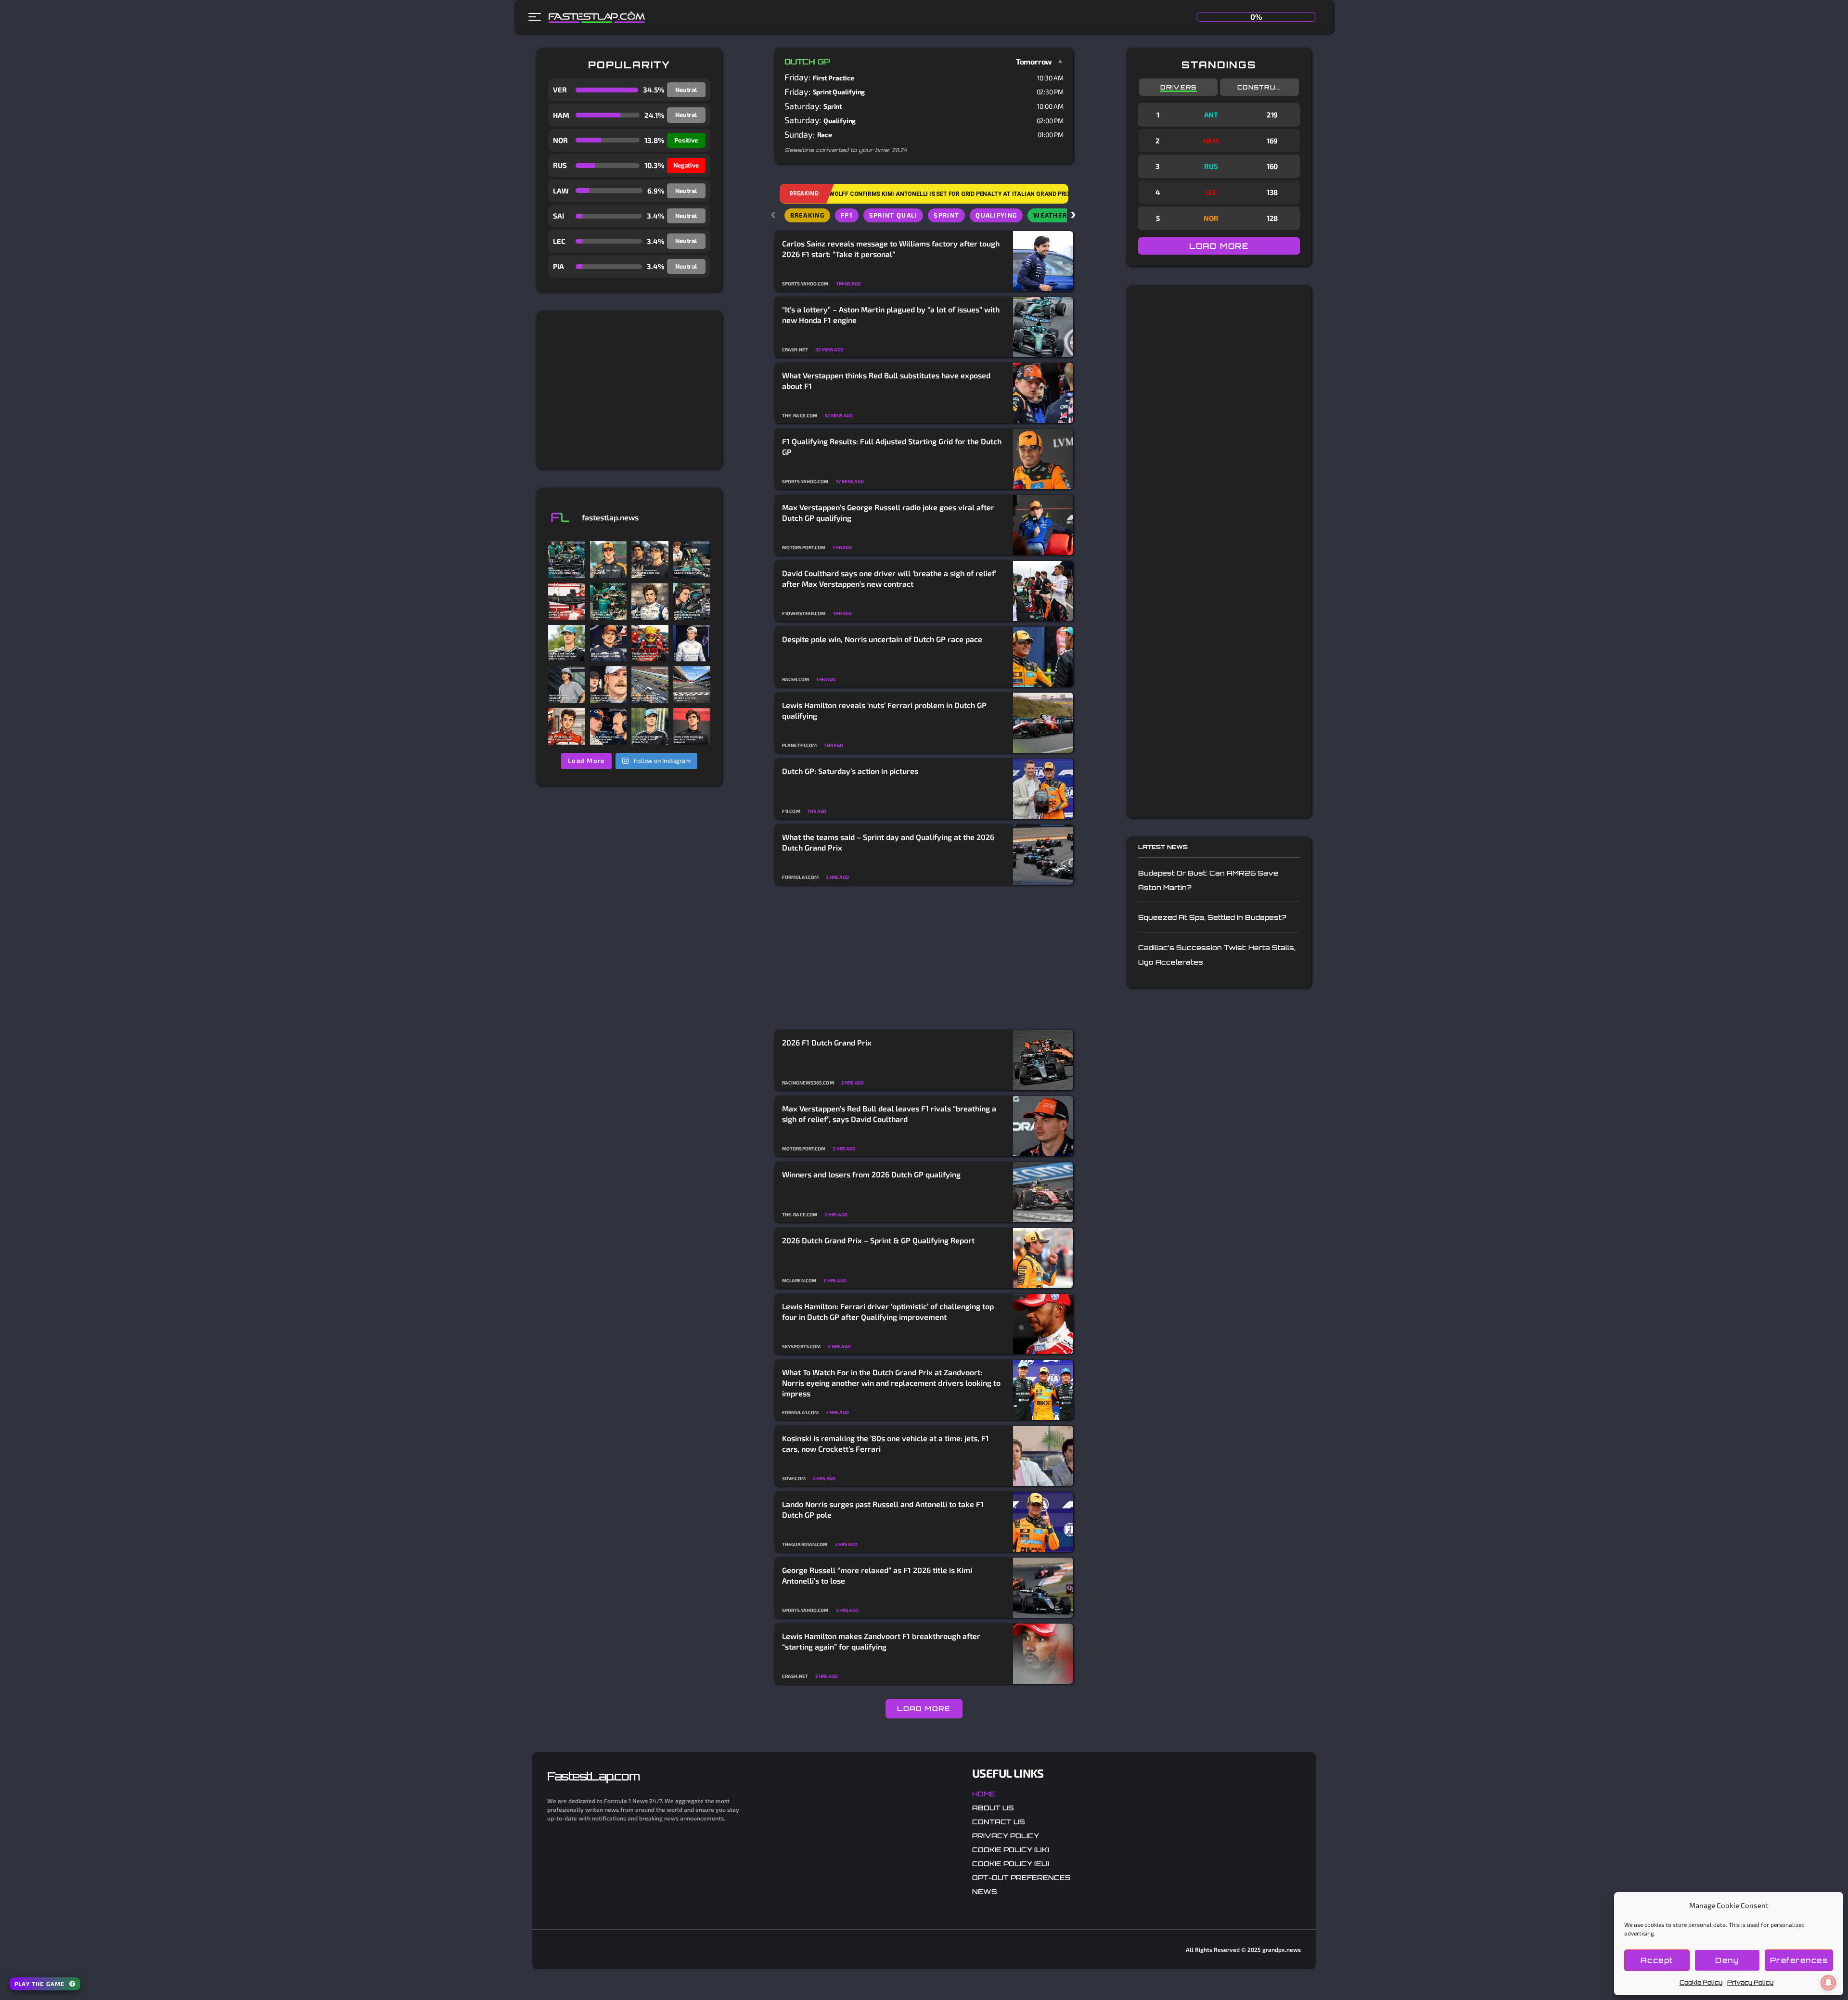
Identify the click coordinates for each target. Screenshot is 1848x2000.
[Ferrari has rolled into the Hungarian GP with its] (567, 601)
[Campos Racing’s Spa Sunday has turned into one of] (567, 727)
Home (984, 1794)
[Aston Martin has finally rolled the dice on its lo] (567, 560)
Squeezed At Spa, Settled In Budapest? (1212, 917)
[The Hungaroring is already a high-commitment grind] (692, 685)
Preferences (1799, 1960)
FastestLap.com (593, 1776)
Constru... (1259, 87)
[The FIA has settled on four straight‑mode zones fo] (650, 601)
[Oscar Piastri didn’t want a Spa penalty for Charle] (609, 560)
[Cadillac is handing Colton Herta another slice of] (609, 685)
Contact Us (999, 1822)
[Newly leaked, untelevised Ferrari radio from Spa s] (650, 643)
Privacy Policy (1750, 1982)
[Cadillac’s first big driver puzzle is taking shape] (650, 560)
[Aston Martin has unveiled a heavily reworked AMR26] (692, 601)
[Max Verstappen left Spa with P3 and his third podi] (609, 727)
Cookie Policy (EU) (1011, 1864)
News (985, 1891)
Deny (1727, 1960)
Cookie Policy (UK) (1011, 1850)
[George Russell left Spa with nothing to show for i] (567, 643)
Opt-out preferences (1021, 1877)
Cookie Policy (1701, 1982)
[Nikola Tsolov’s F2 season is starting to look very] (567, 685)
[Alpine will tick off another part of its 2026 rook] (692, 727)
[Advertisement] (629, 390)
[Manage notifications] (1828, 1983)
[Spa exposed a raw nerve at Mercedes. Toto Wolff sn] (650, 727)
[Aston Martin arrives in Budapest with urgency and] (692, 560)
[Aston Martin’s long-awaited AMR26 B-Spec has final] (609, 601)
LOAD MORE (924, 1709)
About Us (993, 1808)
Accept (1657, 1960)
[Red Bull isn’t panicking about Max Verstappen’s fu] (609, 643)
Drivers (1179, 87)
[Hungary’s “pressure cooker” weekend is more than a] (650, 685)
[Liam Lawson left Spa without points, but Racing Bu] (692, 643)
